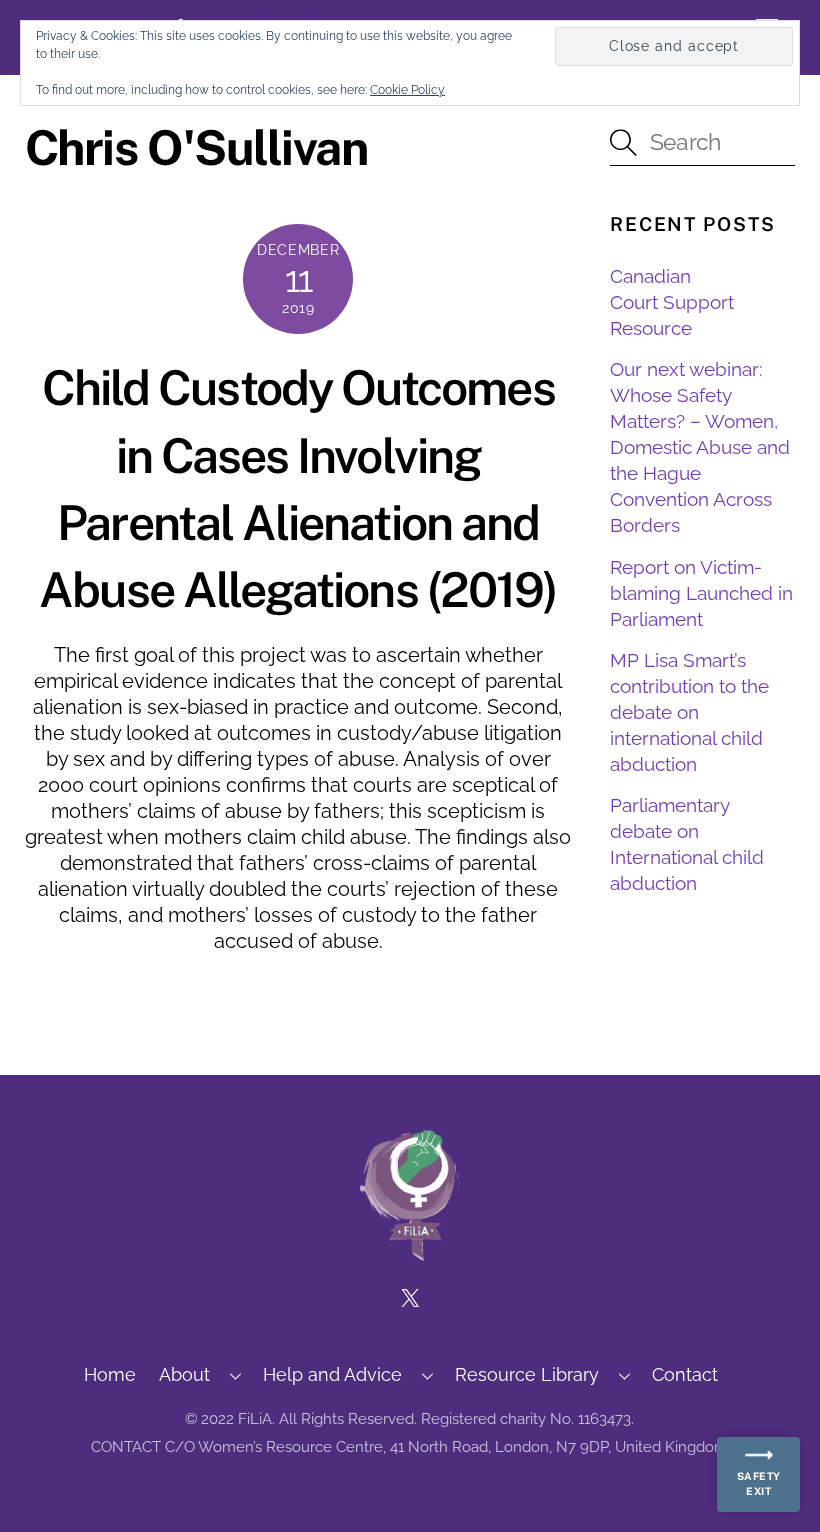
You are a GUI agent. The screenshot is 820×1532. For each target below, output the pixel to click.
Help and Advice (332, 1374)
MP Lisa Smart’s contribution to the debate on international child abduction (689, 712)
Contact (685, 1374)
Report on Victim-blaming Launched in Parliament (701, 593)
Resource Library (527, 1374)
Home (110, 1374)
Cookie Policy (407, 90)
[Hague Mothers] (410, 1251)
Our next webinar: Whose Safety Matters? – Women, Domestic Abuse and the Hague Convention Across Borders (700, 447)
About (184, 1374)
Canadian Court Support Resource (672, 302)
